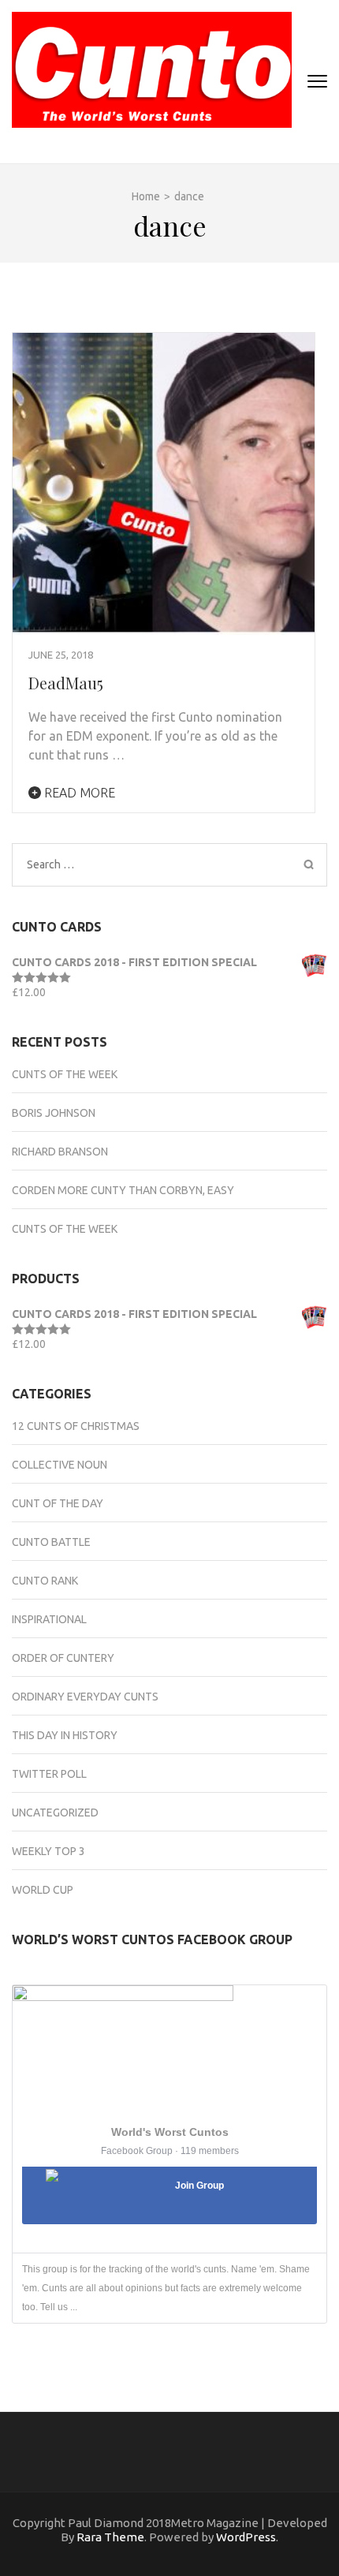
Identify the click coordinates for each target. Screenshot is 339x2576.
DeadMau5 (66, 683)
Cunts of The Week (65, 1074)
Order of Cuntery (63, 1658)
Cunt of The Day (58, 1503)
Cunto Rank (45, 1581)
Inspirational (49, 1619)
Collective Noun (60, 1465)
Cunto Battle (51, 1542)
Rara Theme (110, 2537)
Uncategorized (55, 1813)
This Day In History (65, 1735)
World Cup (43, 1890)
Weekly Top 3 (48, 1851)
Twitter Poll (49, 1774)
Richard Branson (60, 1152)
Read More (78, 793)
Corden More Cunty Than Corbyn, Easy (123, 1190)
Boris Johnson (54, 1113)
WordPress (246, 2537)
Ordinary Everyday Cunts (85, 1697)
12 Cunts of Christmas (76, 1426)
